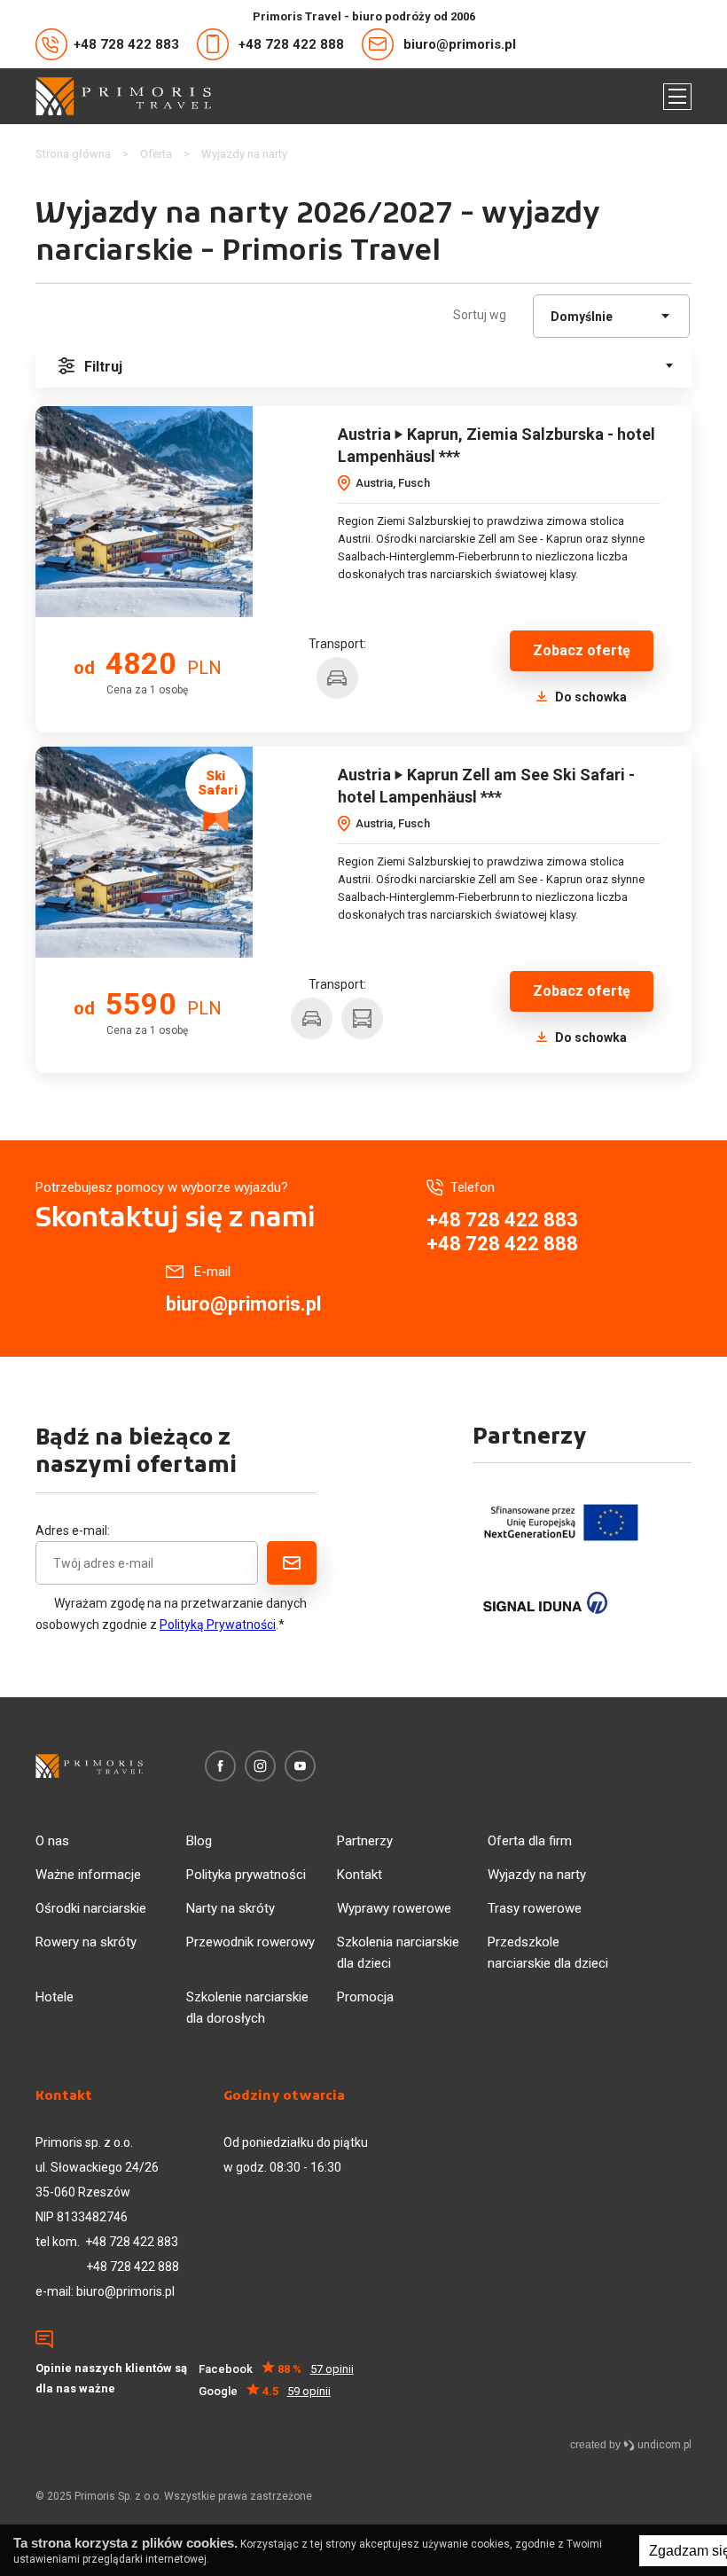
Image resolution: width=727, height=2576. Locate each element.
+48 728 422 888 (291, 44)
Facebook (276, 2369)
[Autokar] (362, 1018)
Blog (199, 1841)
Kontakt (360, 1875)
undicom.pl (663, 2445)
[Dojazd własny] (337, 678)
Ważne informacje (88, 1875)
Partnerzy (365, 1841)
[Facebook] (220, 1766)
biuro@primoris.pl (460, 44)
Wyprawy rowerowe (394, 1908)
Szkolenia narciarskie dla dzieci (398, 1953)
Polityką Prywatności (218, 1625)
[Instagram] (260, 1766)
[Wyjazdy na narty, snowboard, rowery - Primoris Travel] (123, 96)
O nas (52, 1841)
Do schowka (590, 697)
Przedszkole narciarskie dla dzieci (548, 1953)
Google (265, 2391)
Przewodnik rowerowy (250, 1942)
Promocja (365, 1997)
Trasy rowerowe (535, 1908)
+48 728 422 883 (126, 44)
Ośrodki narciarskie (91, 1908)
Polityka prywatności (246, 1875)
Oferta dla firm (530, 1841)
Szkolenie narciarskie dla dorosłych (247, 2008)
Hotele (55, 1997)
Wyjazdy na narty (537, 1875)
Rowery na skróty (86, 1942)
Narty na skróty (231, 1908)
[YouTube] (300, 1766)
